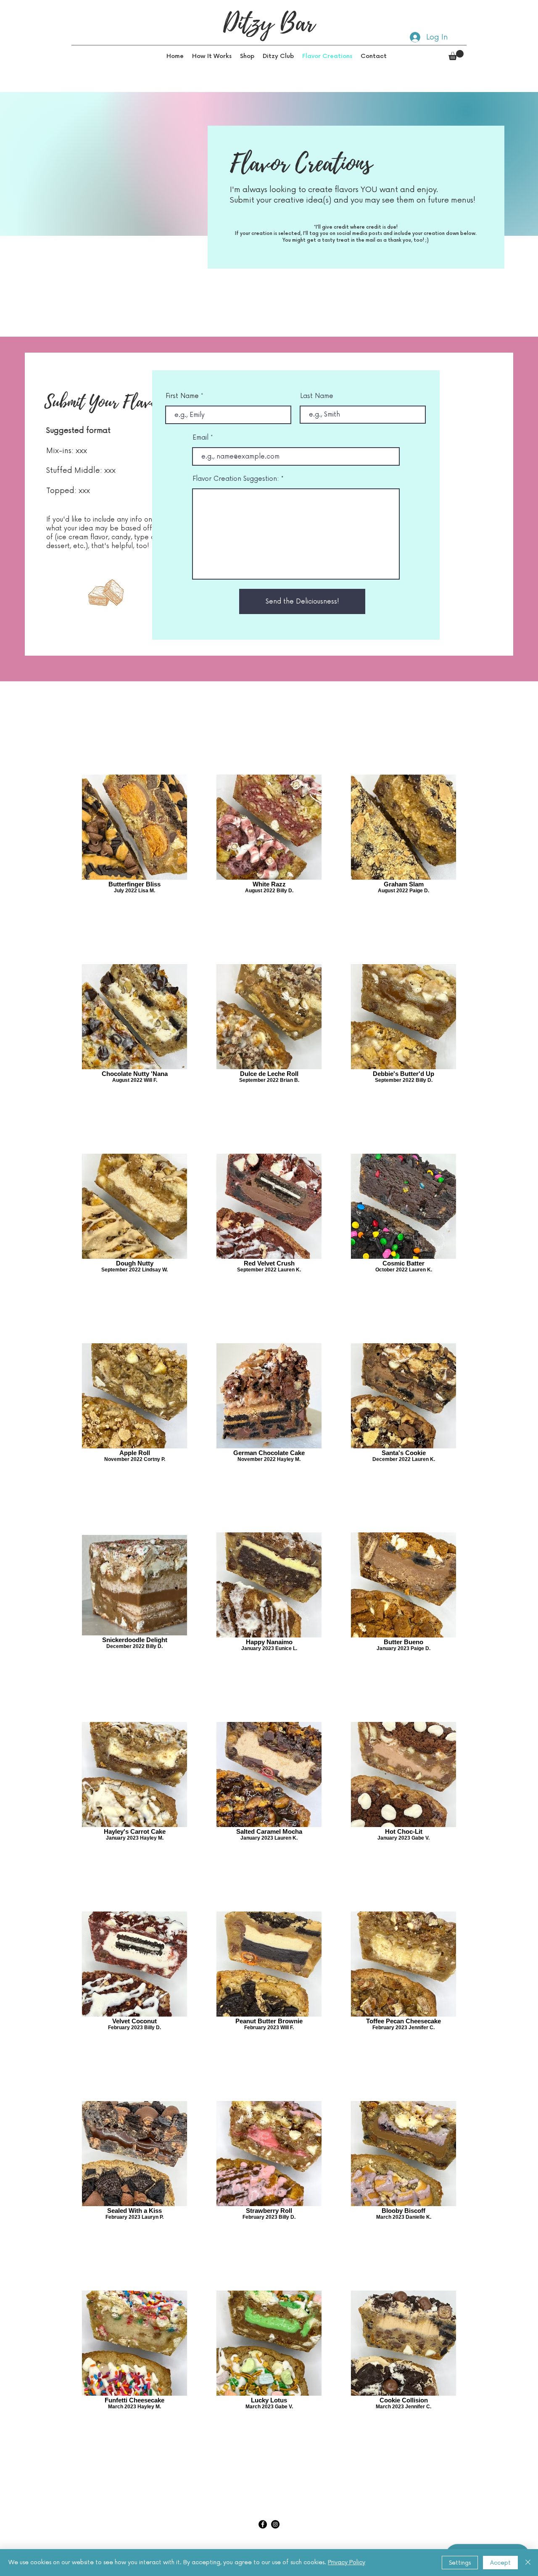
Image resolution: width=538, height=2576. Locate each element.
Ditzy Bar (269, 23)
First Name (182, 396)
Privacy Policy (347, 2562)
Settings (460, 2563)
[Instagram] (275, 2524)
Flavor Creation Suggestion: (236, 479)
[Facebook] (263, 2524)
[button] (247, 56)
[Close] (528, 2563)
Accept (500, 2563)
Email (200, 438)
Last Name (317, 396)
